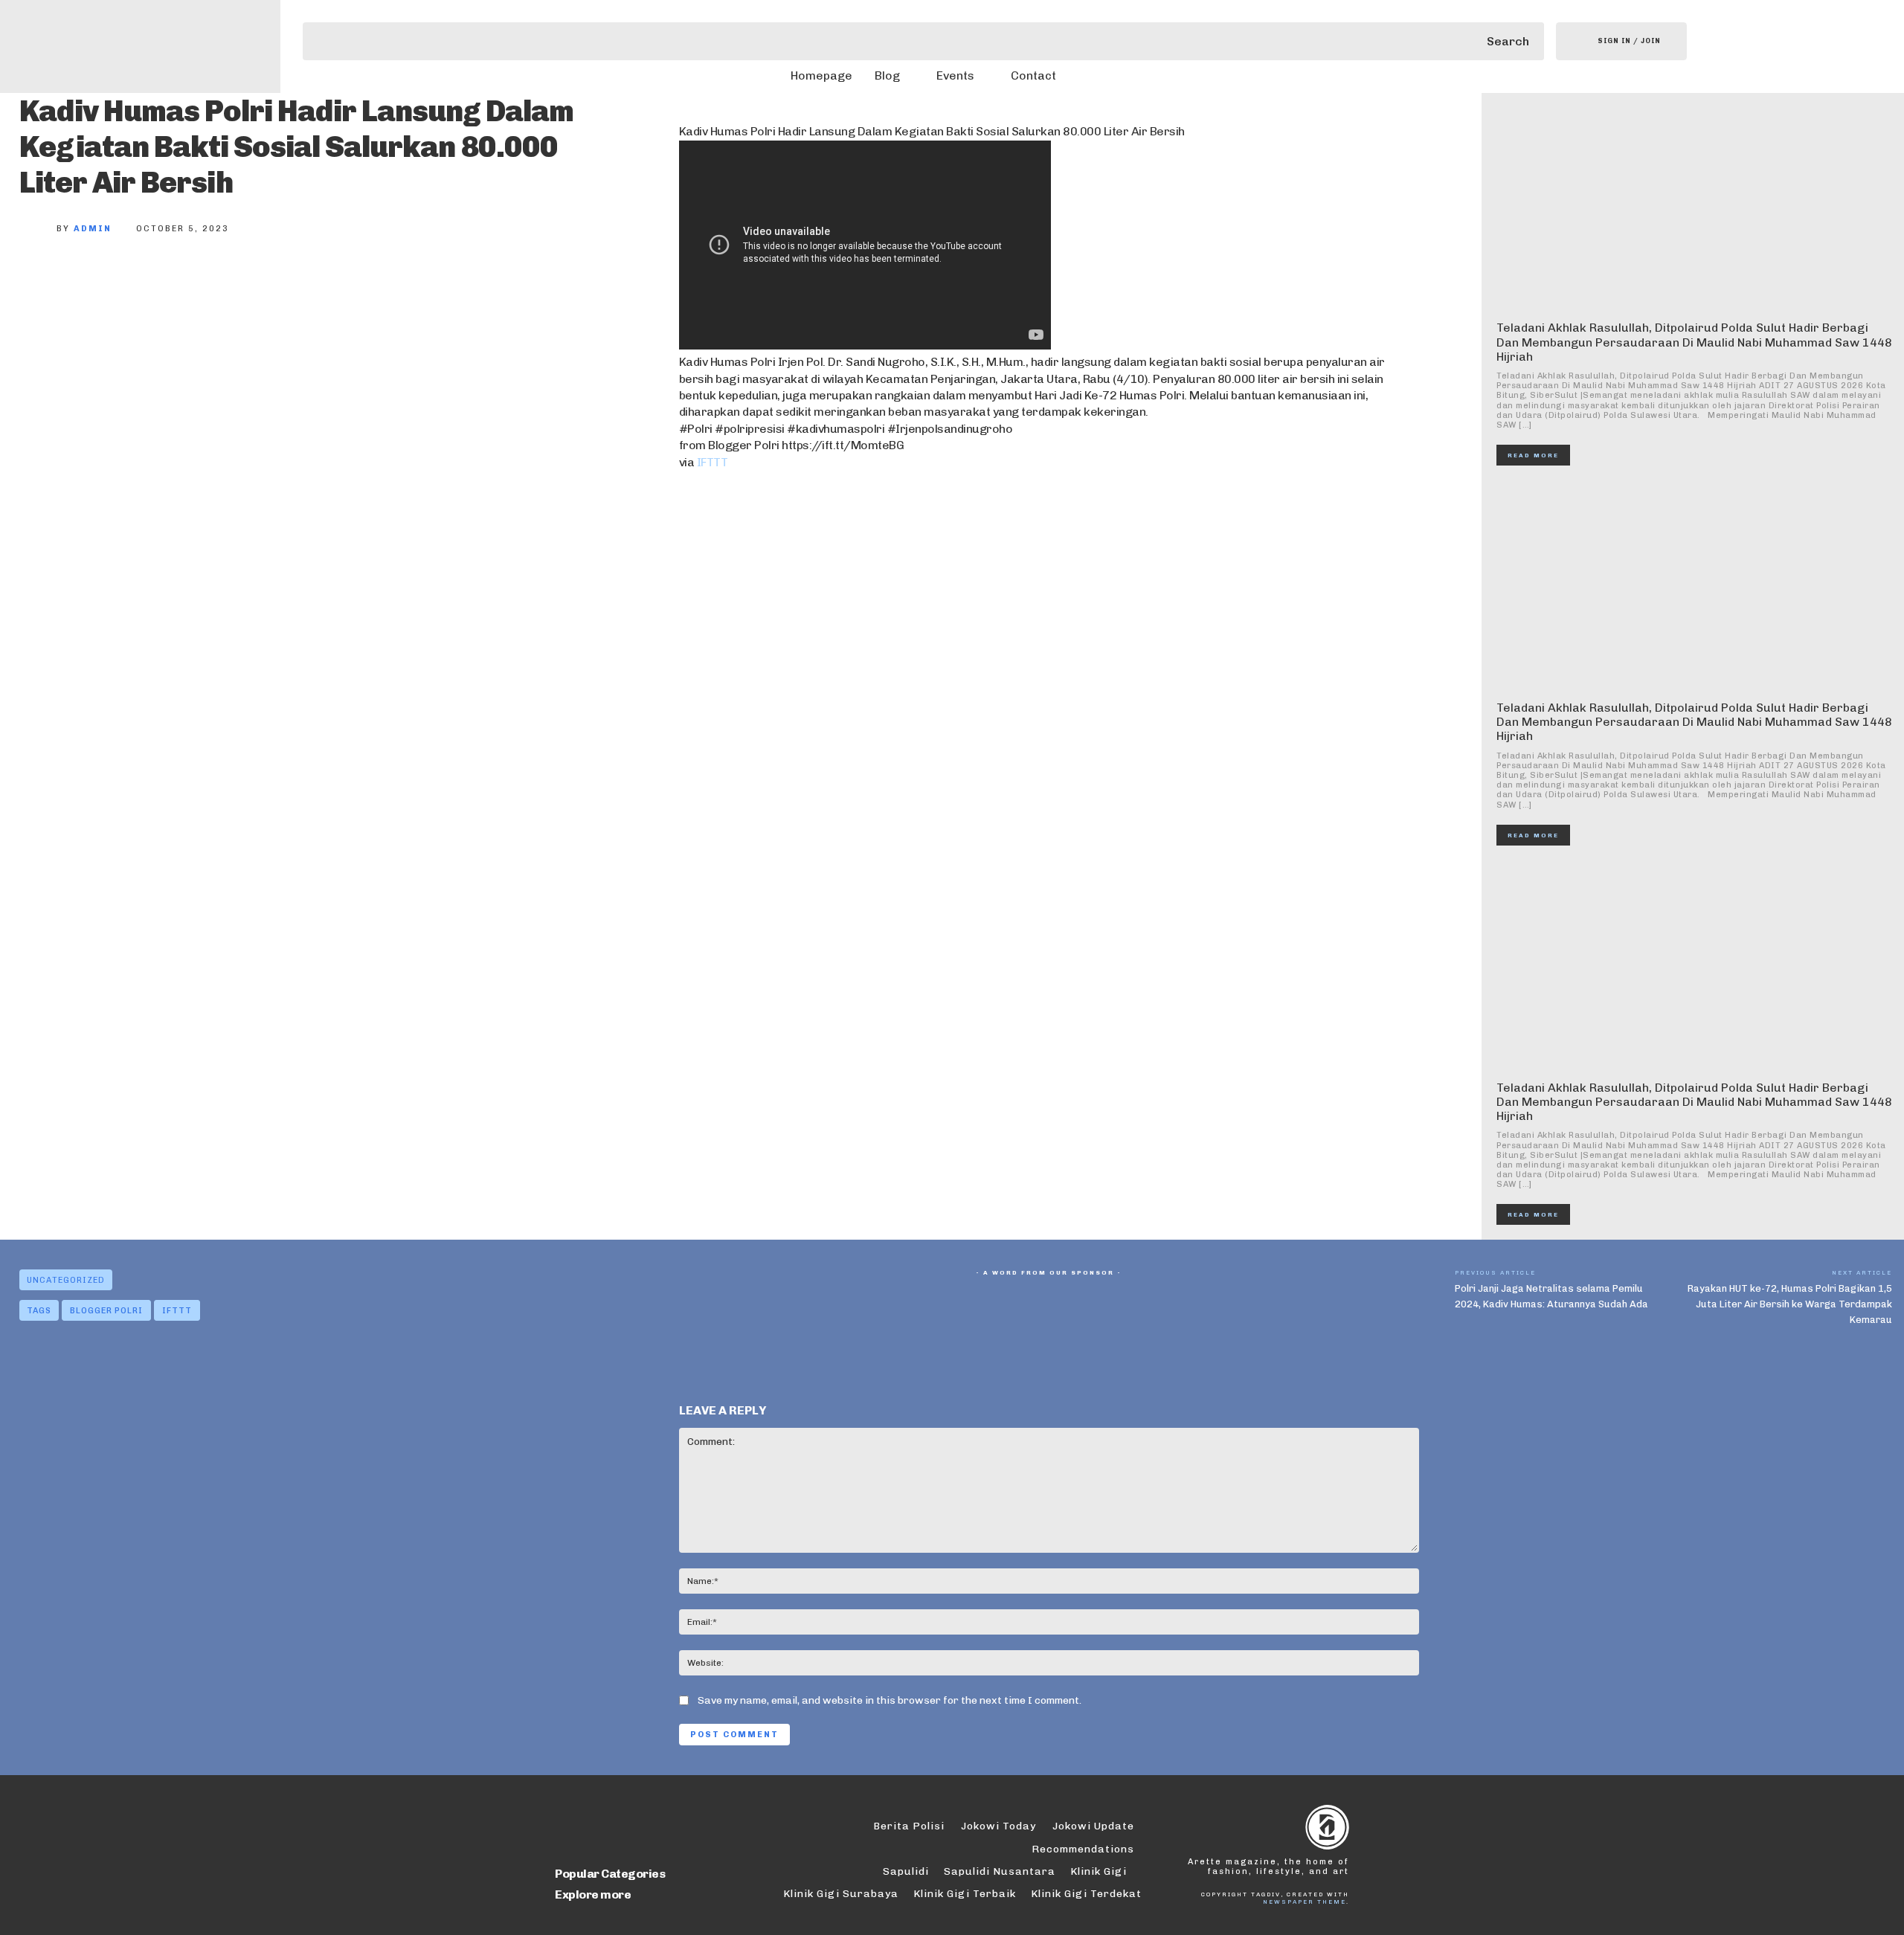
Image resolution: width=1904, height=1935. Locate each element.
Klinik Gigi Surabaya (841, 1894)
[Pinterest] (140, 278)
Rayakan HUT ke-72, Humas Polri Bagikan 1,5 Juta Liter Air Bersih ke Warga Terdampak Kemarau (1790, 1304)
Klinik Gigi (1099, 1871)
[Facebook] (42, 278)
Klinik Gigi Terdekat (1086, 1894)
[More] (239, 278)
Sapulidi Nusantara (1000, 1871)
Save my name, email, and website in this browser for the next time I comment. (890, 1700)
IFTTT (713, 462)
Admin (93, 229)
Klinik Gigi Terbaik (965, 1894)
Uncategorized (66, 1280)
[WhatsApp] (189, 278)
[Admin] (38, 229)
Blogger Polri (106, 1311)
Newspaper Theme (1305, 1902)
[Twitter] (91, 278)
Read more (1533, 455)
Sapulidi (906, 1871)
